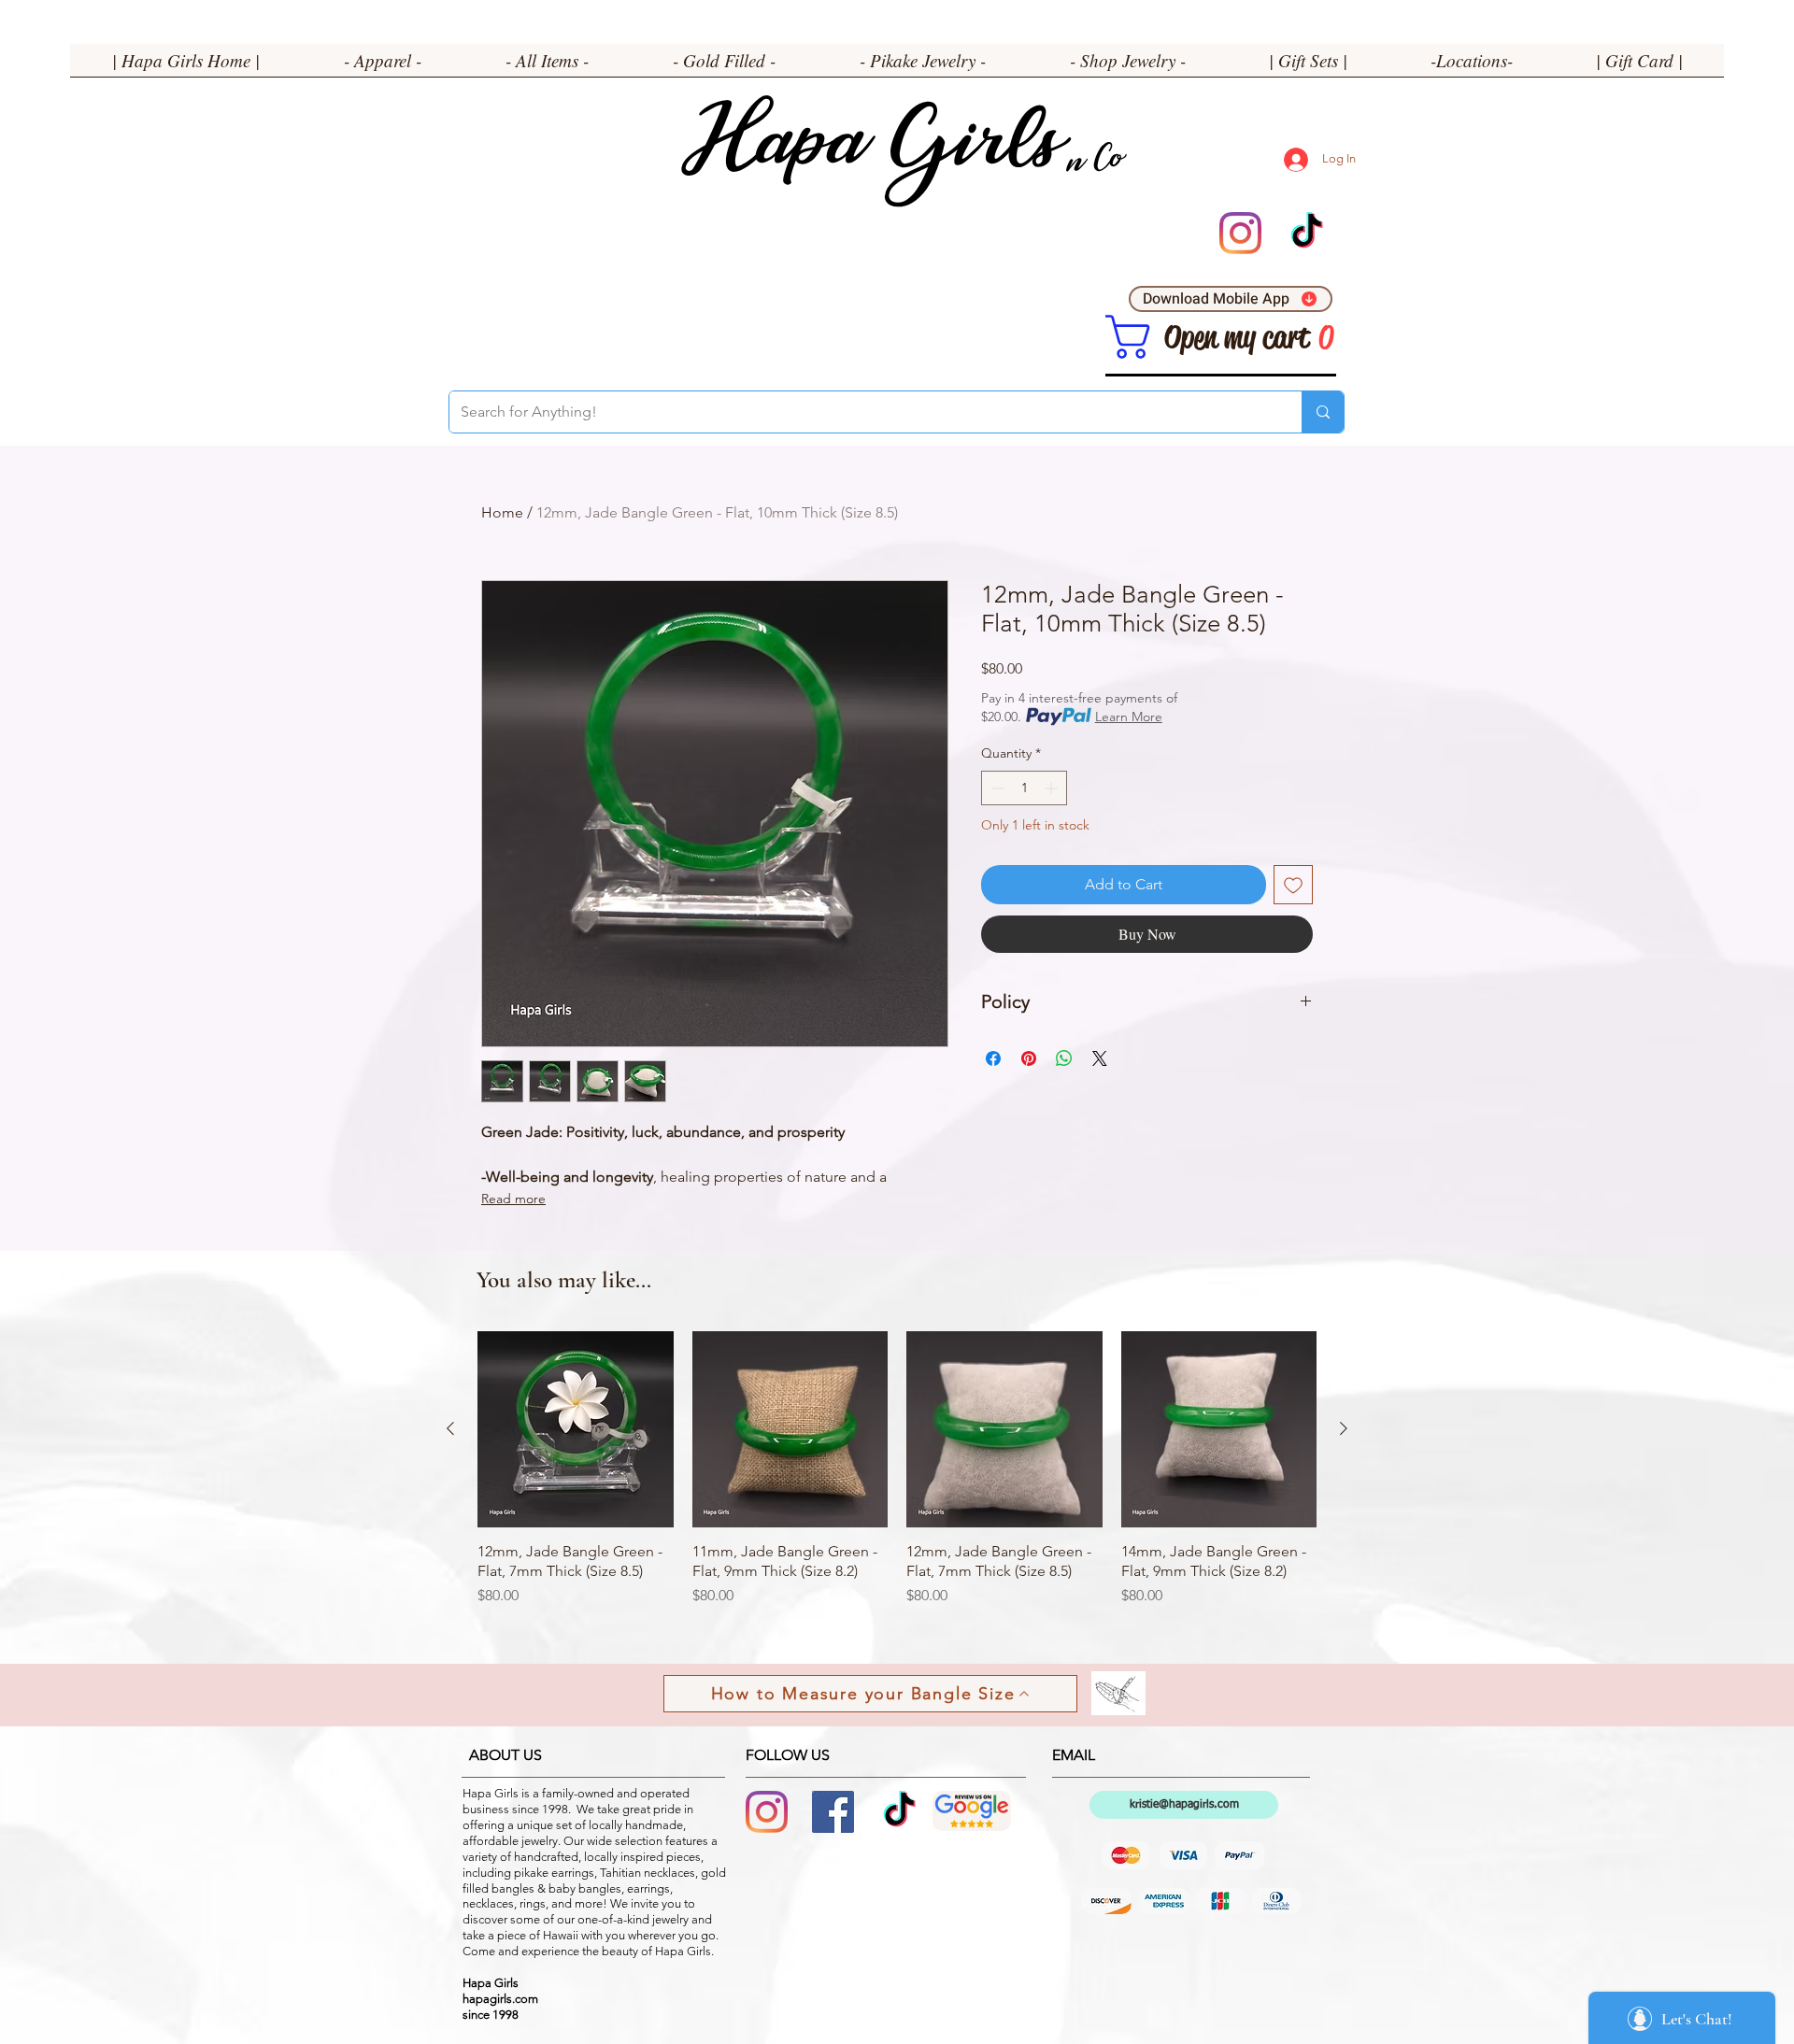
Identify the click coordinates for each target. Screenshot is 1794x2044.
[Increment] (1053, 788)
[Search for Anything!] (1323, 412)
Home (502, 512)
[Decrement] (996, 788)
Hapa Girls (870, 150)
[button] (383, 66)
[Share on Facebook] (993, 1058)
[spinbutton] (1024, 788)
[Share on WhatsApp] (1064, 1058)
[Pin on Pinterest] (1029, 1058)
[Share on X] (1100, 1058)
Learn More (1129, 717)
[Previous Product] (450, 1428)
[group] (897, 1479)
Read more (513, 1199)
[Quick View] (576, 1429)
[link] (1128, 337)
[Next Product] (1344, 1428)
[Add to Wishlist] (1293, 885)
